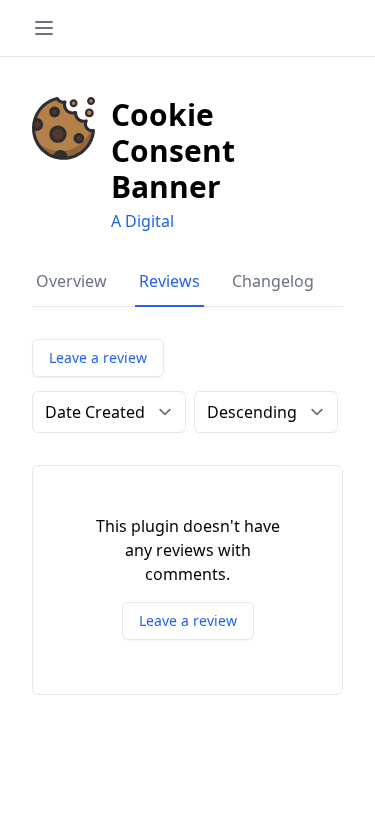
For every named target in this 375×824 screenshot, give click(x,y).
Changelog (273, 281)
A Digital (142, 221)
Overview (71, 281)
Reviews (169, 281)
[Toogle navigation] (44, 28)
